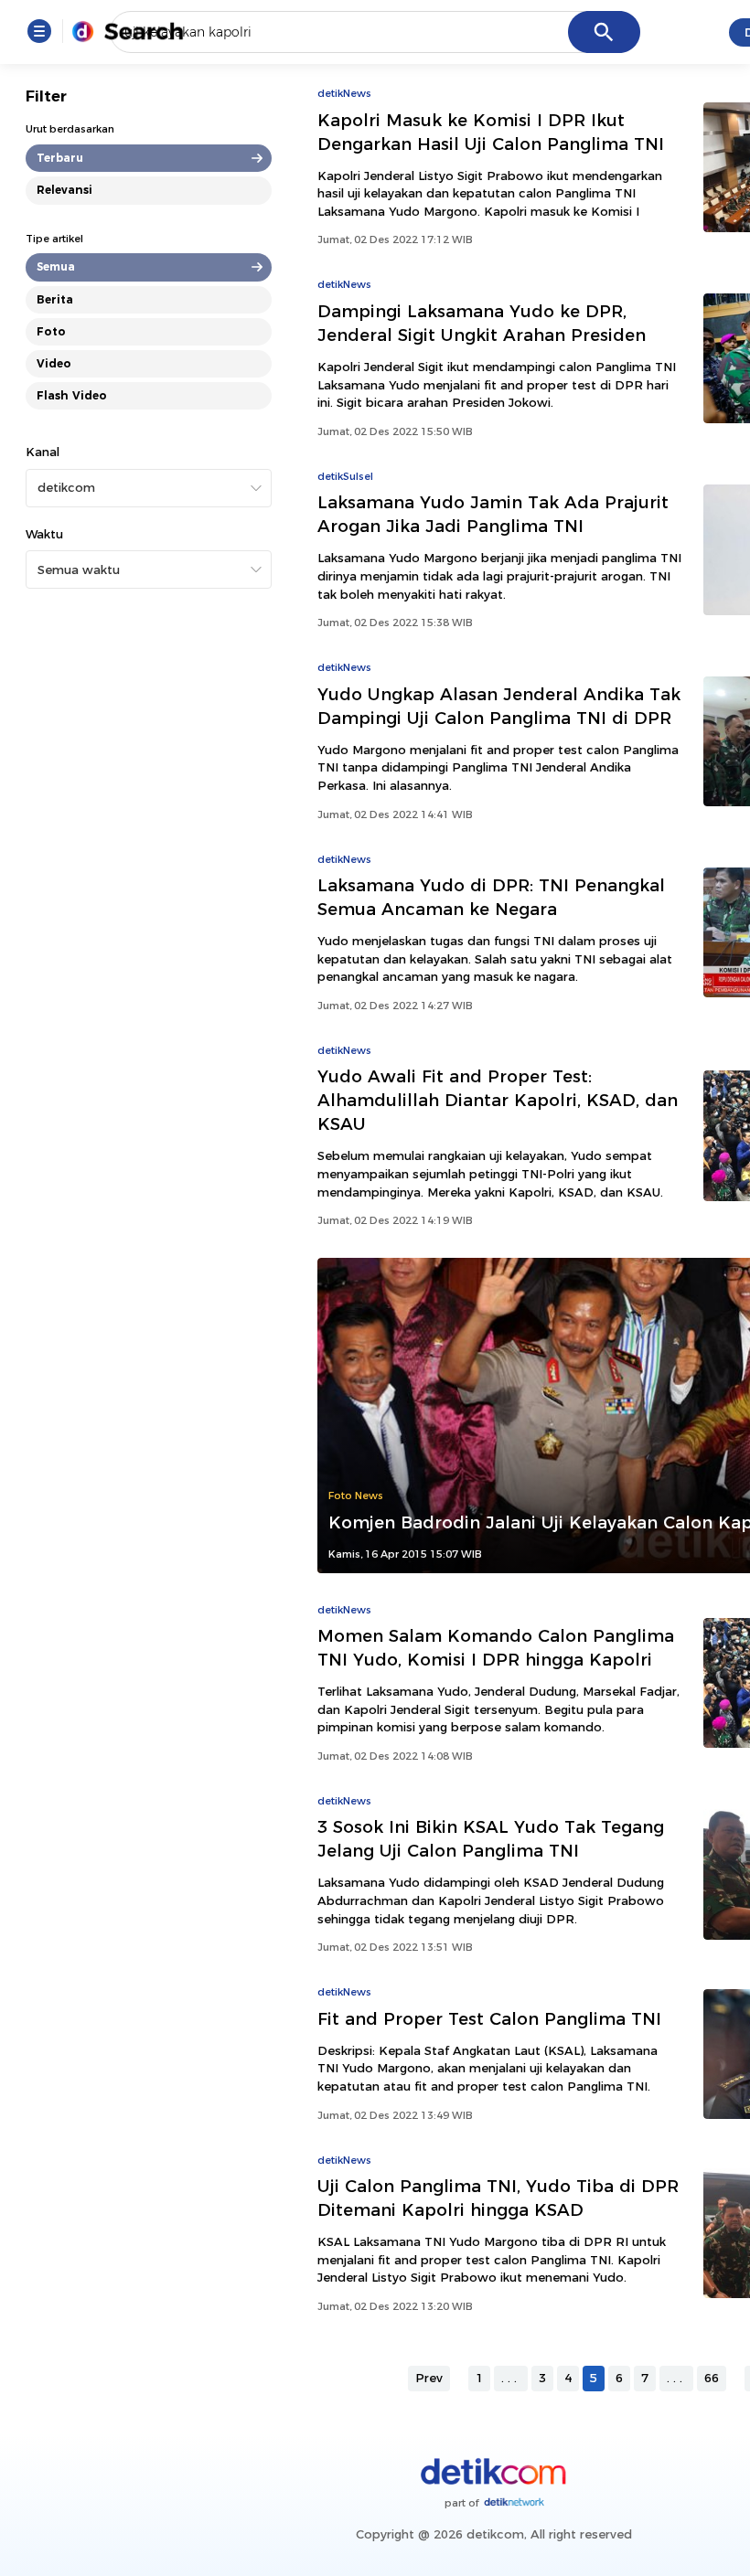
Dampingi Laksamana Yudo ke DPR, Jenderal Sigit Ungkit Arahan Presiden (482, 323)
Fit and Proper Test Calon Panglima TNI (489, 2019)
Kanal (43, 452)
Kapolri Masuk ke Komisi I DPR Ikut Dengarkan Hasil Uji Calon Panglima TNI (491, 132)
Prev (429, 2378)
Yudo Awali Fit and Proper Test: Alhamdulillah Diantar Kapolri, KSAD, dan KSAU (498, 1100)
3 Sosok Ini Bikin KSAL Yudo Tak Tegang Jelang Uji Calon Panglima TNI (491, 1839)
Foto (51, 331)
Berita (55, 299)
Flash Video (72, 395)
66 (712, 2378)
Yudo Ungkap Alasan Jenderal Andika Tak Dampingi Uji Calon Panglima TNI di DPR (499, 706)
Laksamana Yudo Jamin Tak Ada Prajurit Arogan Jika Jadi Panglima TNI (493, 514)
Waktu (44, 534)
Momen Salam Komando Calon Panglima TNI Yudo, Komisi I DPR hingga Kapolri (496, 1648)
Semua (56, 266)
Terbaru (60, 158)
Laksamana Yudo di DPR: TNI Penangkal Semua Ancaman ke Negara (491, 897)
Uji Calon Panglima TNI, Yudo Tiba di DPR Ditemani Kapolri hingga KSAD (498, 2198)
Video (54, 363)
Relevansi (64, 190)
